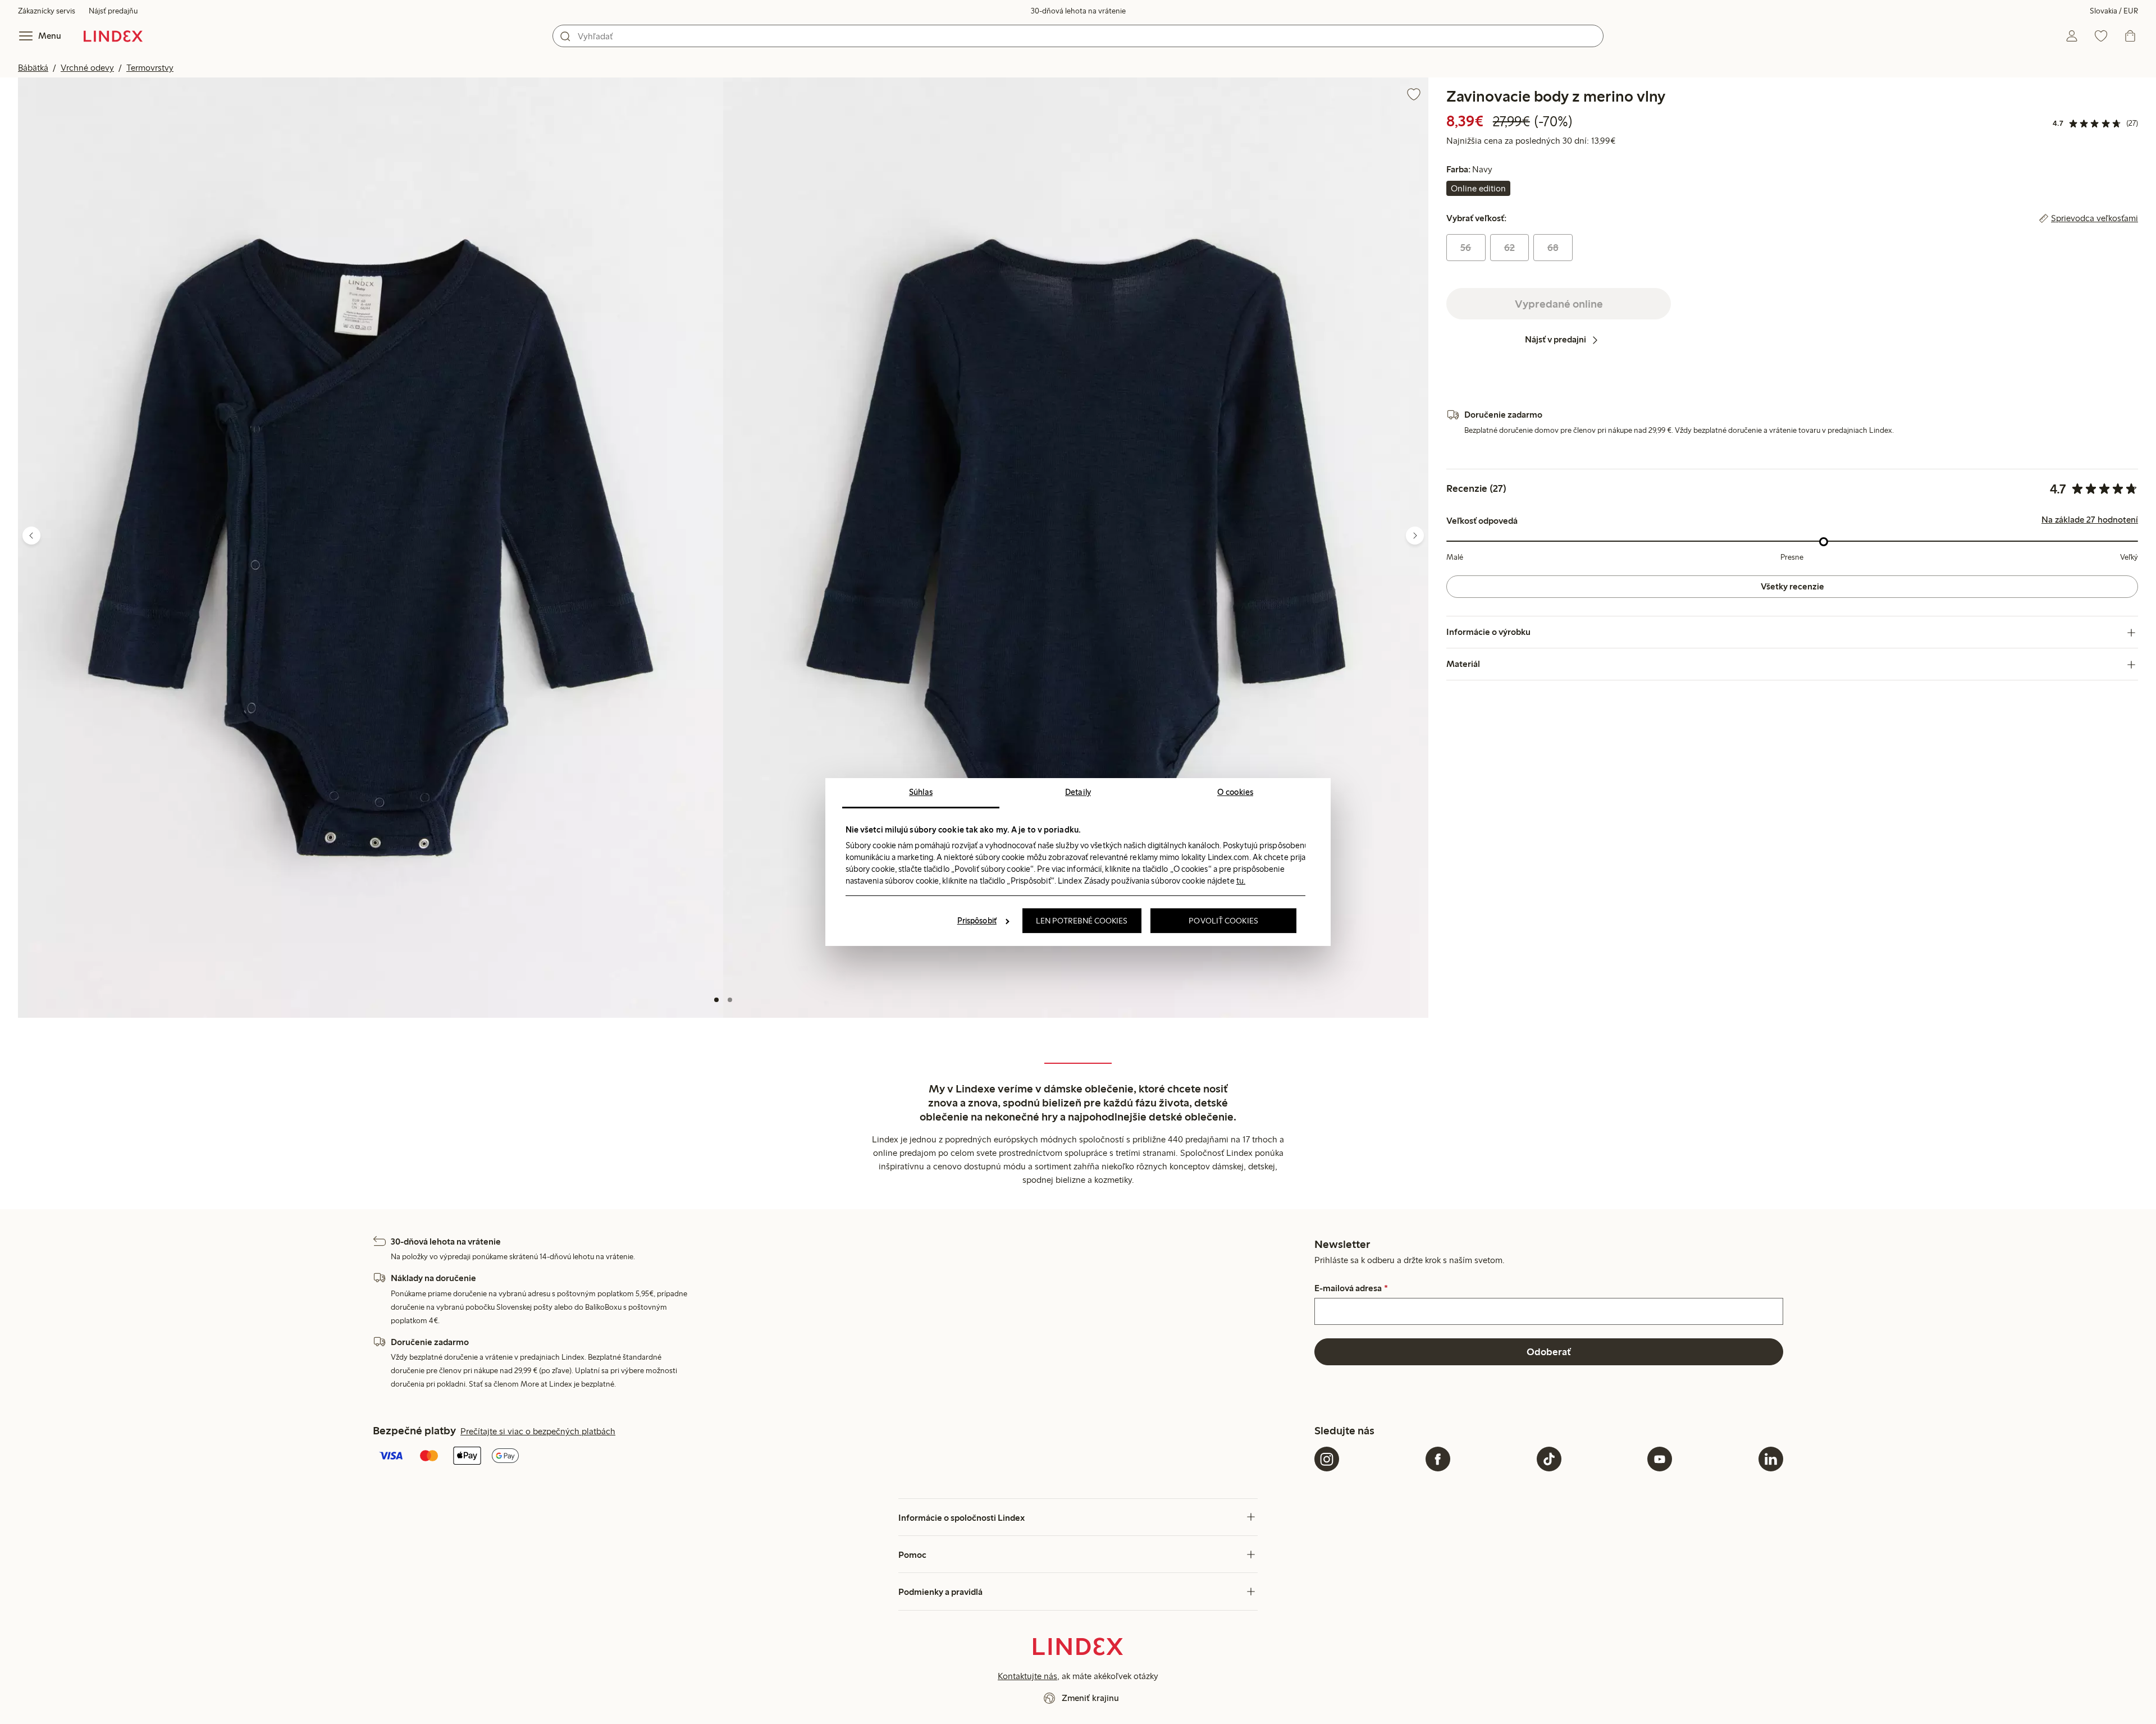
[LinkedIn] (1771, 1459)
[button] (371, 548)
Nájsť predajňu (113, 11)
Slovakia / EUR (2114, 11)
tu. (1241, 881)
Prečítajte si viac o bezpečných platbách (538, 1431)
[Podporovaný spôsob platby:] (841, 1457)
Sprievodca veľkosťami (2095, 219)
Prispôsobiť (977, 921)
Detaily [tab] (1078, 792)
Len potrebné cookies (1082, 921)
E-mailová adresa (1351, 1288)
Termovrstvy (150, 68)
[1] (716, 1000)
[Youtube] (1660, 1459)
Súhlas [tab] (921, 792)
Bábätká (33, 68)
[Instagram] (1327, 1459)
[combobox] (1078, 36)
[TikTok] (1549, 1459)
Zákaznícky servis (47, 11)
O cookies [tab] (1235, 792)
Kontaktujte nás (1027, 1676)
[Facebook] (1438, 1459)
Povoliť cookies (1223, 921)
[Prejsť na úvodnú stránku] (113, 36)
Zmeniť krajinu (1090, 1698)
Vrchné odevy (87, 68)
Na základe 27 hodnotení (2090, 520)
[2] (730, 1000)
